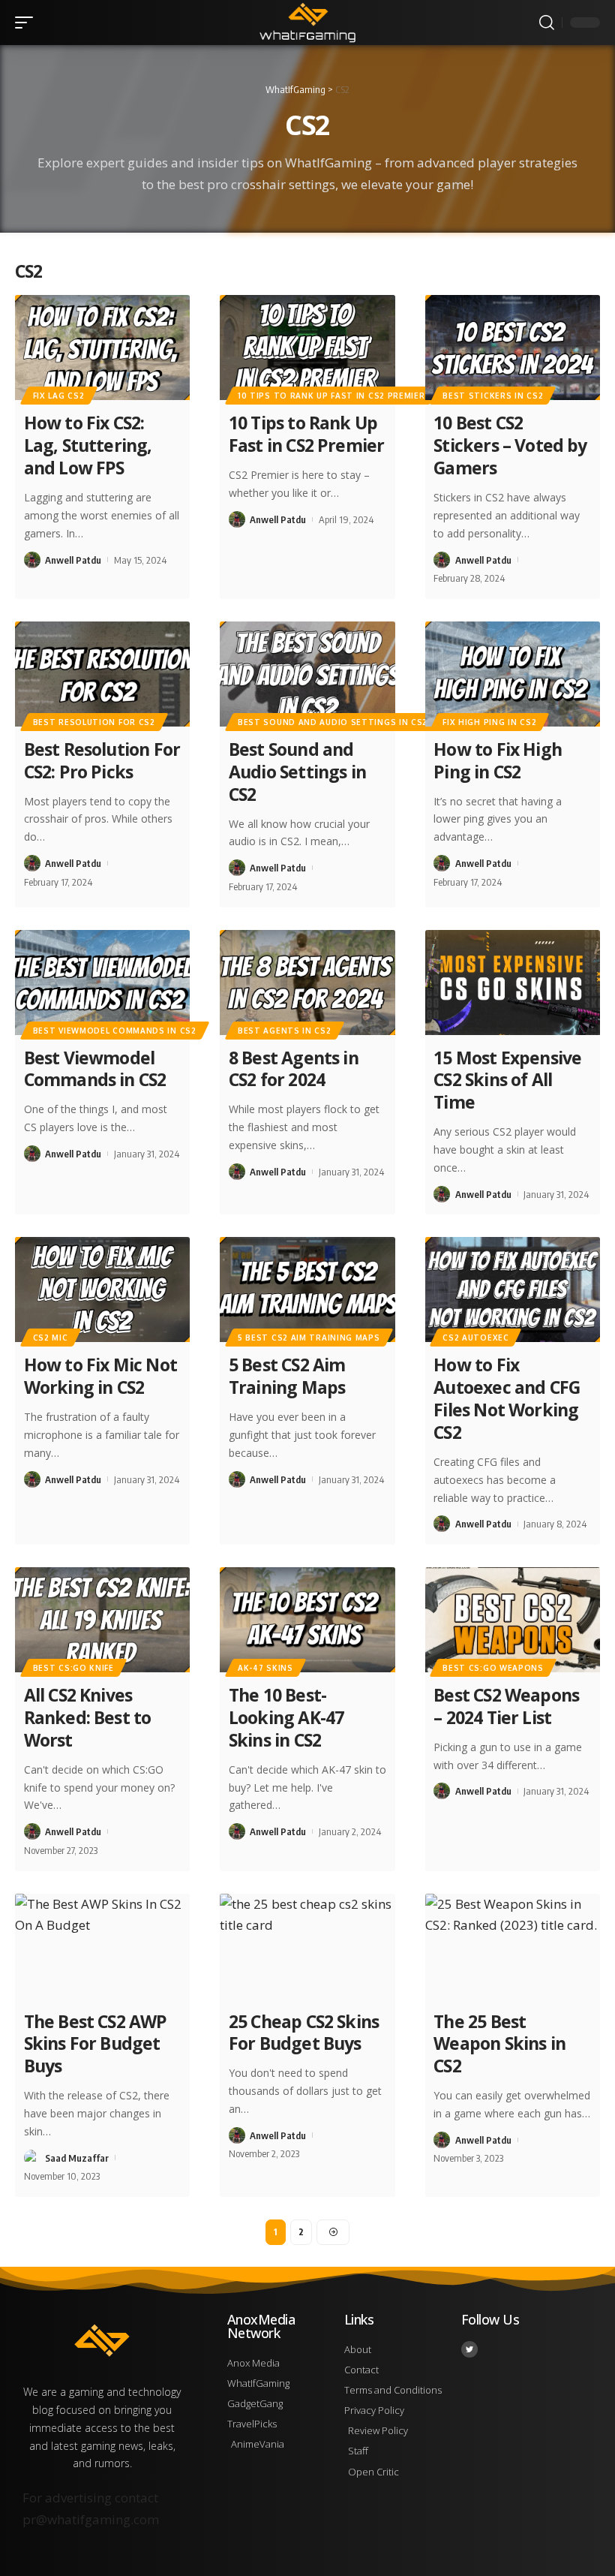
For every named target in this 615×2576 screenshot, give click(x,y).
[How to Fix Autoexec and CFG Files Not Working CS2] (513, 1290)
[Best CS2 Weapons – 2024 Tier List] (513, 1620)
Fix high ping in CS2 (489, 722)
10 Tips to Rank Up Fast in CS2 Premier (306, 434)
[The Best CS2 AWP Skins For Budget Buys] (102, 1946)
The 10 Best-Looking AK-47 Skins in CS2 (286, 1717)
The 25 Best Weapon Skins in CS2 (499, 2044)
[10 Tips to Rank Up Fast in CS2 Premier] (307, 348)
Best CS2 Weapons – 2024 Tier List (506, 1706)
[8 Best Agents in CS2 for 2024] (307, 983)
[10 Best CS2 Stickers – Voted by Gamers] (513, 348)
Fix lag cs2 (59, 396)
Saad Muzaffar (77, 2158)
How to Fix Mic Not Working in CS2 (100, 1376)
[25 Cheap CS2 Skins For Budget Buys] (307, 1946)
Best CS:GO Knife (73, 1668)
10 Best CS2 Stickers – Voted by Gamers (510, 445)
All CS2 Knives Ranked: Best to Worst (88, 1717)
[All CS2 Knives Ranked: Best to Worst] (102, 1620)
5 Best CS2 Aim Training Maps (287, 1376)
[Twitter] (469, 2349)
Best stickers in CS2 (493, 396)
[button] (28, 23)
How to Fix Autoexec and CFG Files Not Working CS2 (507, 1398)
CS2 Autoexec (475, 1338)
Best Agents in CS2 (285, 1031)
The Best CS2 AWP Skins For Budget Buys (96, 2044)
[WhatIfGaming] (307, 23)
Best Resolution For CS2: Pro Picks (102, 760)
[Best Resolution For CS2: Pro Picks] (102, 674)
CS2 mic (51, 1338)
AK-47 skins (265, 1668)
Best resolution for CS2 (94, 722)
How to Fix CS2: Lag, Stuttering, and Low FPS (88, 445)
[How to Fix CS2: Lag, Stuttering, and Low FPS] (102, 348)
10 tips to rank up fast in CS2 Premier (331, 396)
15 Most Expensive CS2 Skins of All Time (507, 1080)
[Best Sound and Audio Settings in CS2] (307, 674)
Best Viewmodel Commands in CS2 (95, 1069)
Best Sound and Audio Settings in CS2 (333, 722)
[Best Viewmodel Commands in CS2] (102, 983)
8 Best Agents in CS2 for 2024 (294, 1069)
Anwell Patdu (73, 560)
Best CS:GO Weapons (493, 1668)
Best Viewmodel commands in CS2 (115, 1031)
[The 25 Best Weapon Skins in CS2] (513, 1946)
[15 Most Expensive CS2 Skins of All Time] (513, 983)
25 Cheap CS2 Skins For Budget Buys (304, 2033)
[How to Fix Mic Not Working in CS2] (102, 1290)
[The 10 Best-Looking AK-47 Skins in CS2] (307, 1620)
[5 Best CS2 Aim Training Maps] (307, 1290)
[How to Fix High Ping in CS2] (513, 674)
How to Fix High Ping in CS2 (498, 760)
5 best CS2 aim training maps (309, 1338)
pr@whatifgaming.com (91, 2519)
